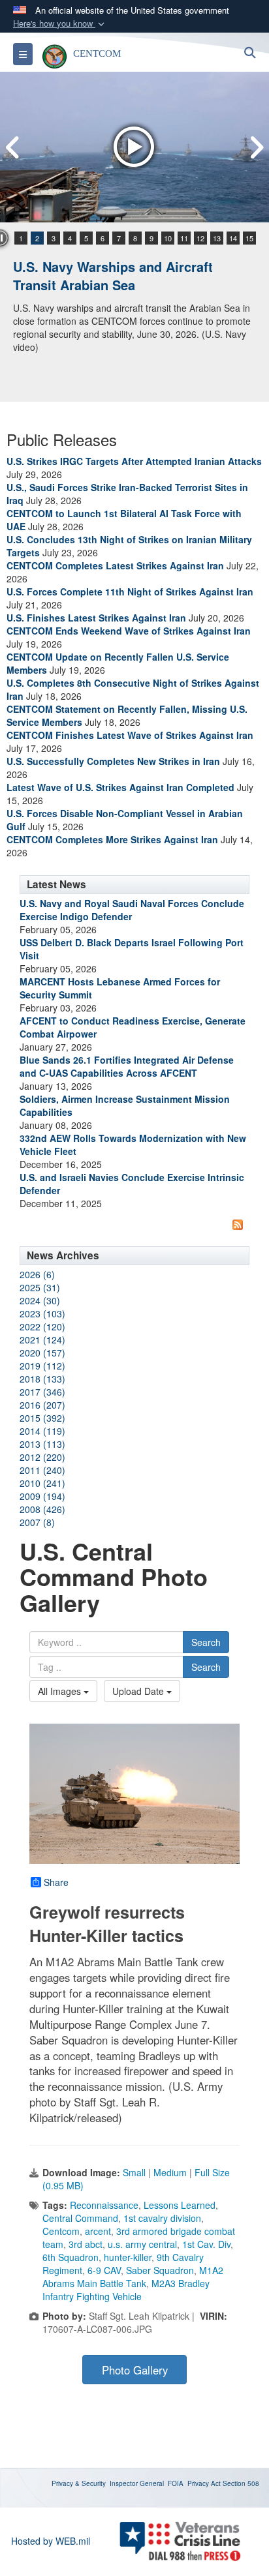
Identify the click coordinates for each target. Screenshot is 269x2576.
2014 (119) (42, 1431)
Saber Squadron (160, 2270)
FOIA (176, 2483)
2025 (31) (40, 1287)
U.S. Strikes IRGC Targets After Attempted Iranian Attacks (134, 461)
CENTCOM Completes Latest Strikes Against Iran (115, 565)
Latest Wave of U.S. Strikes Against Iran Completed (120, 787)
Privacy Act (204, 2483)
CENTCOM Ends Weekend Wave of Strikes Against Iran (129, 631)
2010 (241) (42, 1483)
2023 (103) (42, 1313)
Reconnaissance (104, 2205)
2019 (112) (42, 1366)
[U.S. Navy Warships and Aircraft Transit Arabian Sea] (134, 147)
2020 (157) (42, 1353)
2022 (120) (42, 1326)
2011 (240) (42, 1470)
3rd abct (86, 2244)
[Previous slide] (13, 147)
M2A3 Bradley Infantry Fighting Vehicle (126, 2290)
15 (249, 238)
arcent (98, 2231)
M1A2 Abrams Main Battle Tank (133, 2277)
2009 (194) (42, 1496)
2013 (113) (42, 1444)
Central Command (80, 2218)
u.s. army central (142, 2244)
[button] (60, 24)
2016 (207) (42, 1405)
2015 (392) (42, 1418)
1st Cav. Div (206, 2244)
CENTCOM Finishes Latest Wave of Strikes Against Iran (130, 735)
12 (200, 238)
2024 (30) (40, 1300)
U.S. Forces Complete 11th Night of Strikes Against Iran (130, 592)
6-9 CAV (104, 2270)
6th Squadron (71, 2257)
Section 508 (241, 2483)
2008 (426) (42, 1509)
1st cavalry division (162, 2218)
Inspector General (137, 2483)
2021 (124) (42, 1340)
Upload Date (139, 1691)
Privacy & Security (79, 2483)
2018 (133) (42, 1379)
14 (233, 238)
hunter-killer (128, 2257)
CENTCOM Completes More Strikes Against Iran (112, 839)
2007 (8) (37, 1522)
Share (56, 1882)
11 (184, 238)
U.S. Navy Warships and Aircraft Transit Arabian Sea (113, 276)
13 (217, 238)
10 (168, 238)
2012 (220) (42, 1457)
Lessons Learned (180, 2205)
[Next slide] (256, 147)
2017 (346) (42, 1392)
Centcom (61, 2231)
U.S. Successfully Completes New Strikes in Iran (113, 761)
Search (206, 1642)
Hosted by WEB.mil (51, 2541)
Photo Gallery (135, 2370)
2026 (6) (37, 1274)
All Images (61, 1691)
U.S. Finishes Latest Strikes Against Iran (96, 618)
